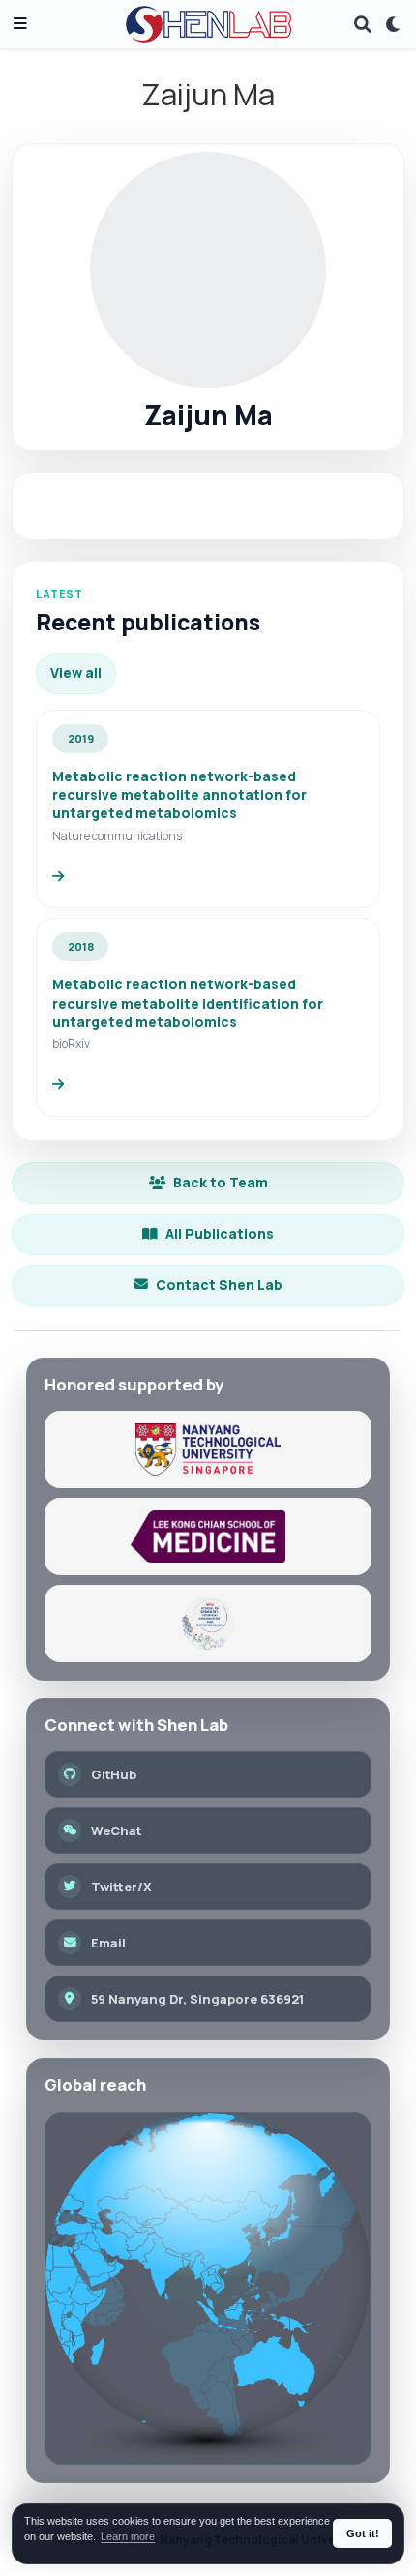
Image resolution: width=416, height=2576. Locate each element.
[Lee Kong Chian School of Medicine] (208, 1537)
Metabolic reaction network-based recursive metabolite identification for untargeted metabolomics (188, 1003)
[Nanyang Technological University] (208, 1449)
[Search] (363, 25)
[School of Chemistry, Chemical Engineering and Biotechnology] (208, 1624)
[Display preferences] (394, 25)
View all (76, 673)
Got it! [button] (363, 2533)
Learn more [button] (128, 2536)
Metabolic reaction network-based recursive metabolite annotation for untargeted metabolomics (179, 795)
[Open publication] (58, 876)
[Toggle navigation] (20, 25)
